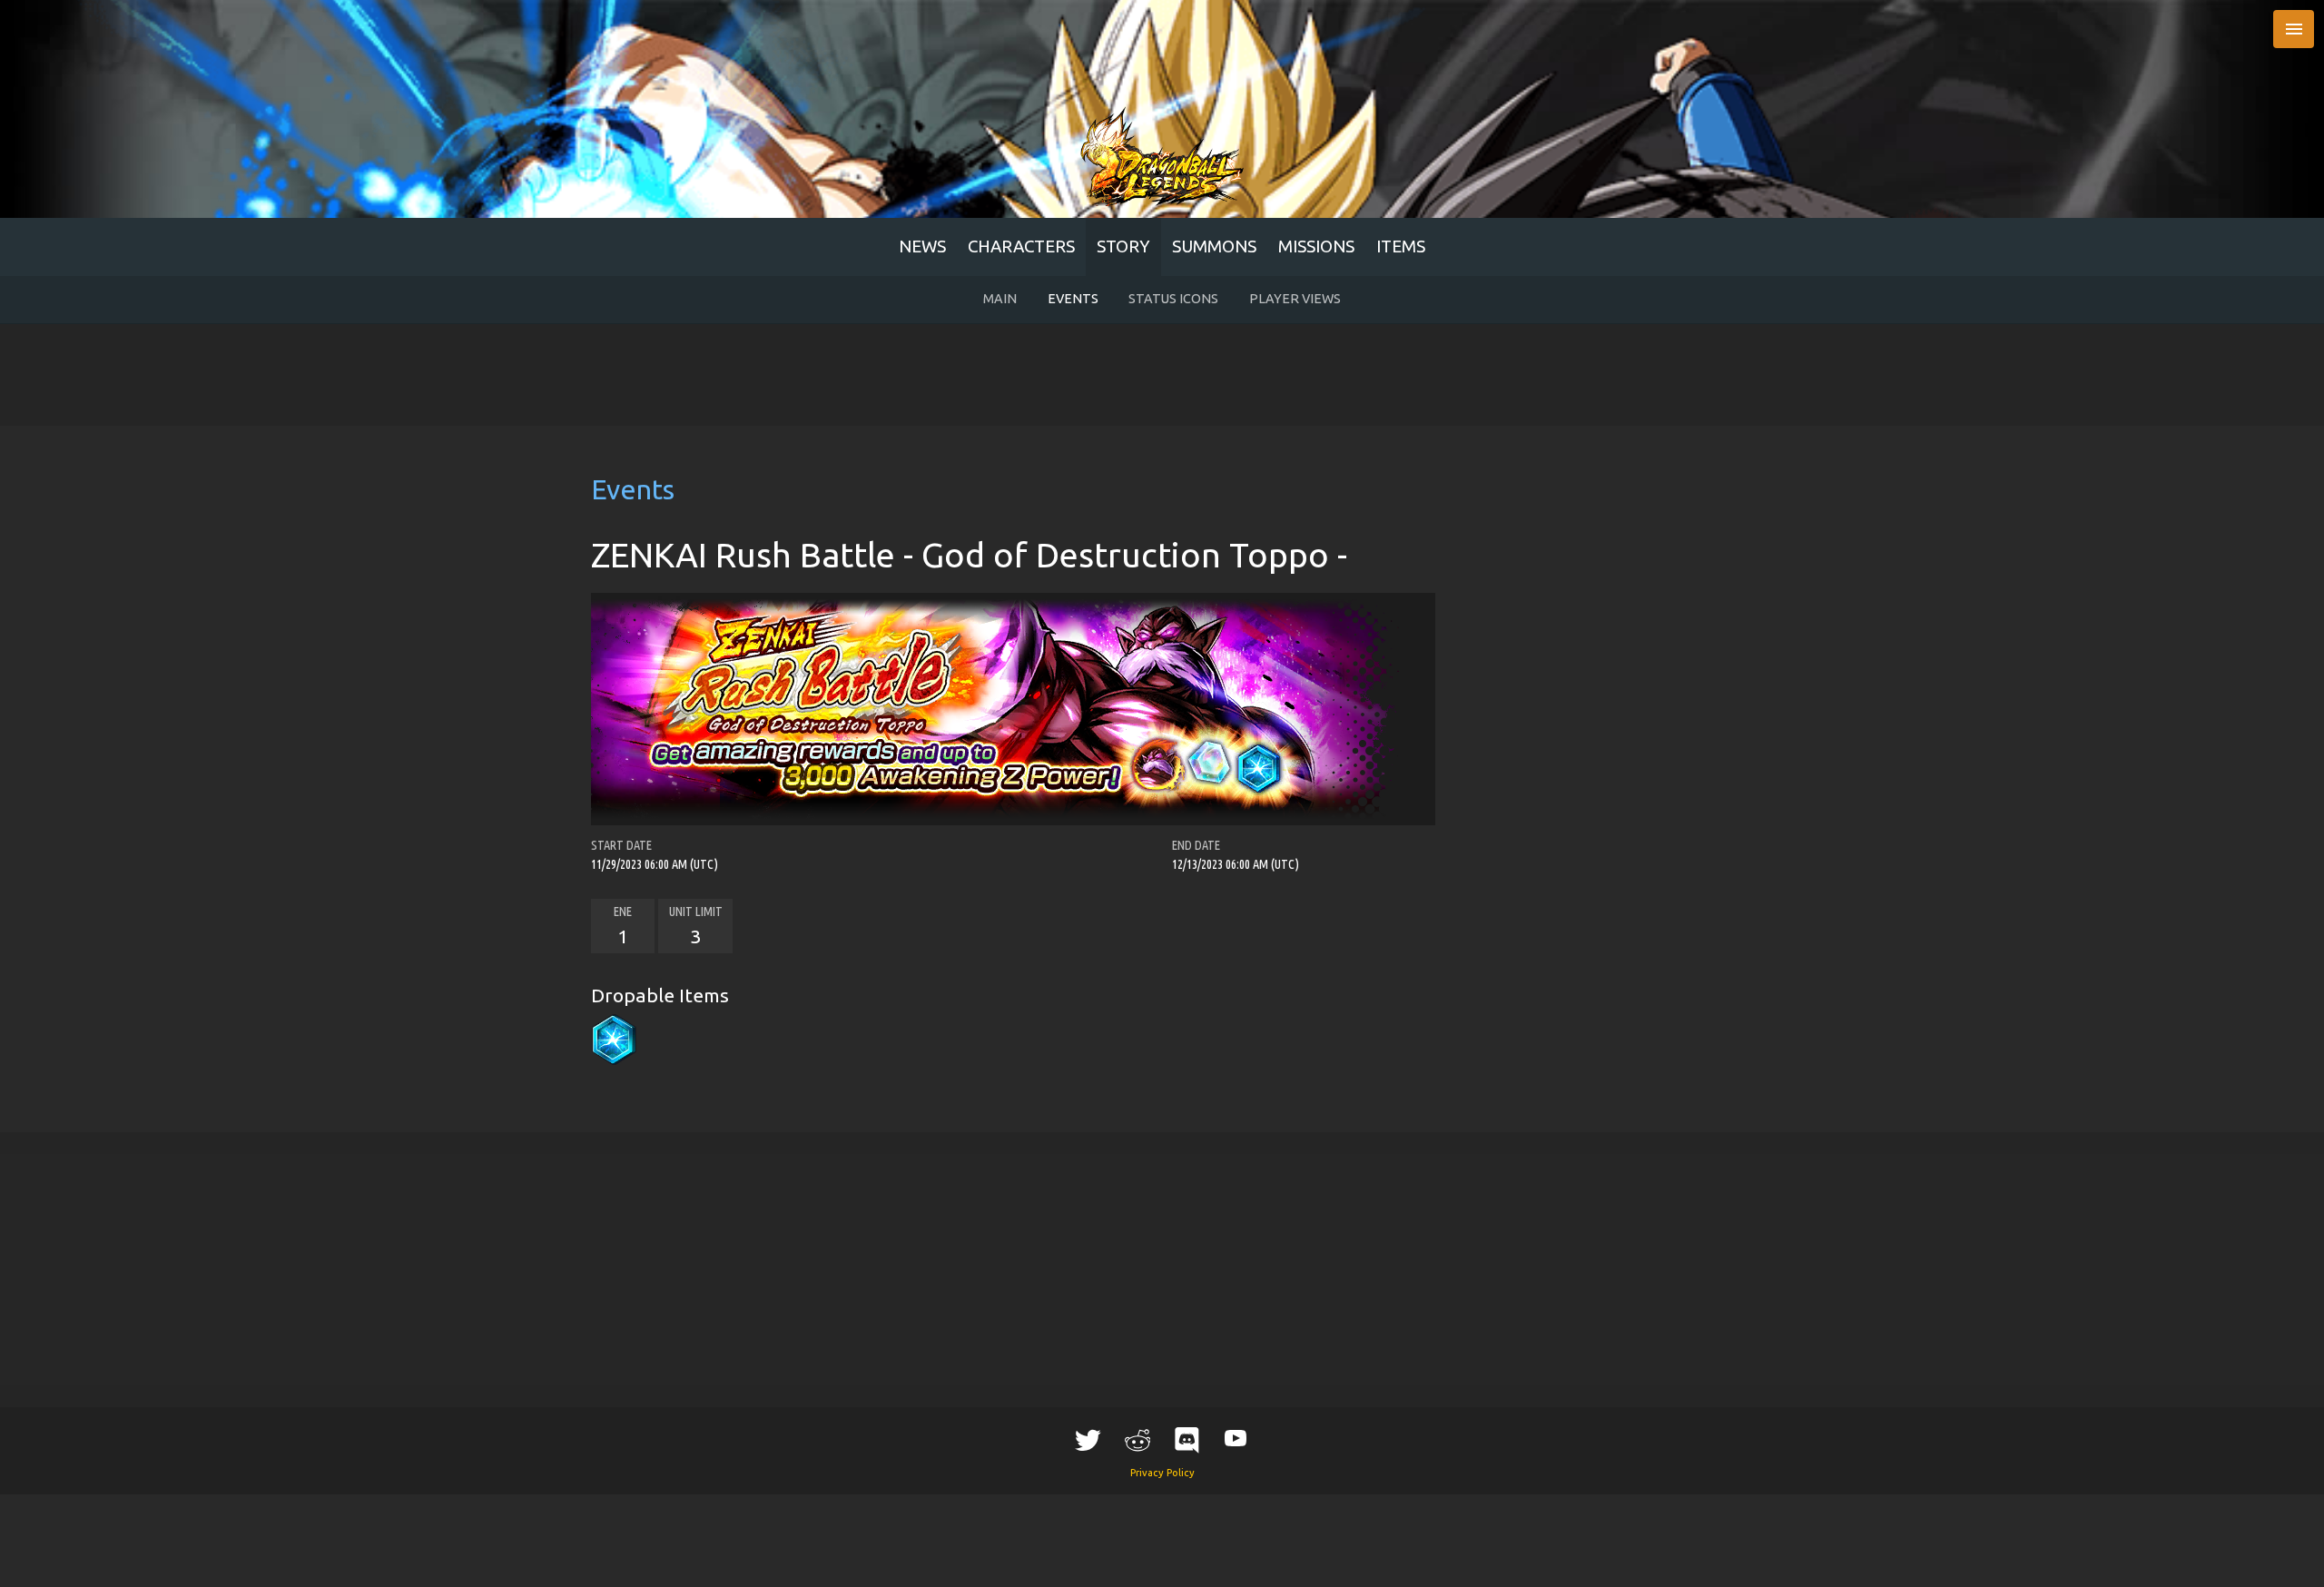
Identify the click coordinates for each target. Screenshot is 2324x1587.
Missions (1316, 246)
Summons (1214, 246)
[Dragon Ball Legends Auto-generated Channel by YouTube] (1236, 1438)
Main (1000, 299)
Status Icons (1173, 299)
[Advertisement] (1162, 375)
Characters (1021, 246)
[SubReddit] (1137, 1440)
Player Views (1295, 299)
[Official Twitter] (1088, 1440)
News (922, 246)
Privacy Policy (1162, 1473)
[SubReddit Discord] (1187, 1440)
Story (1123, 246)
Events (1073, 299)
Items (1401, 246)
